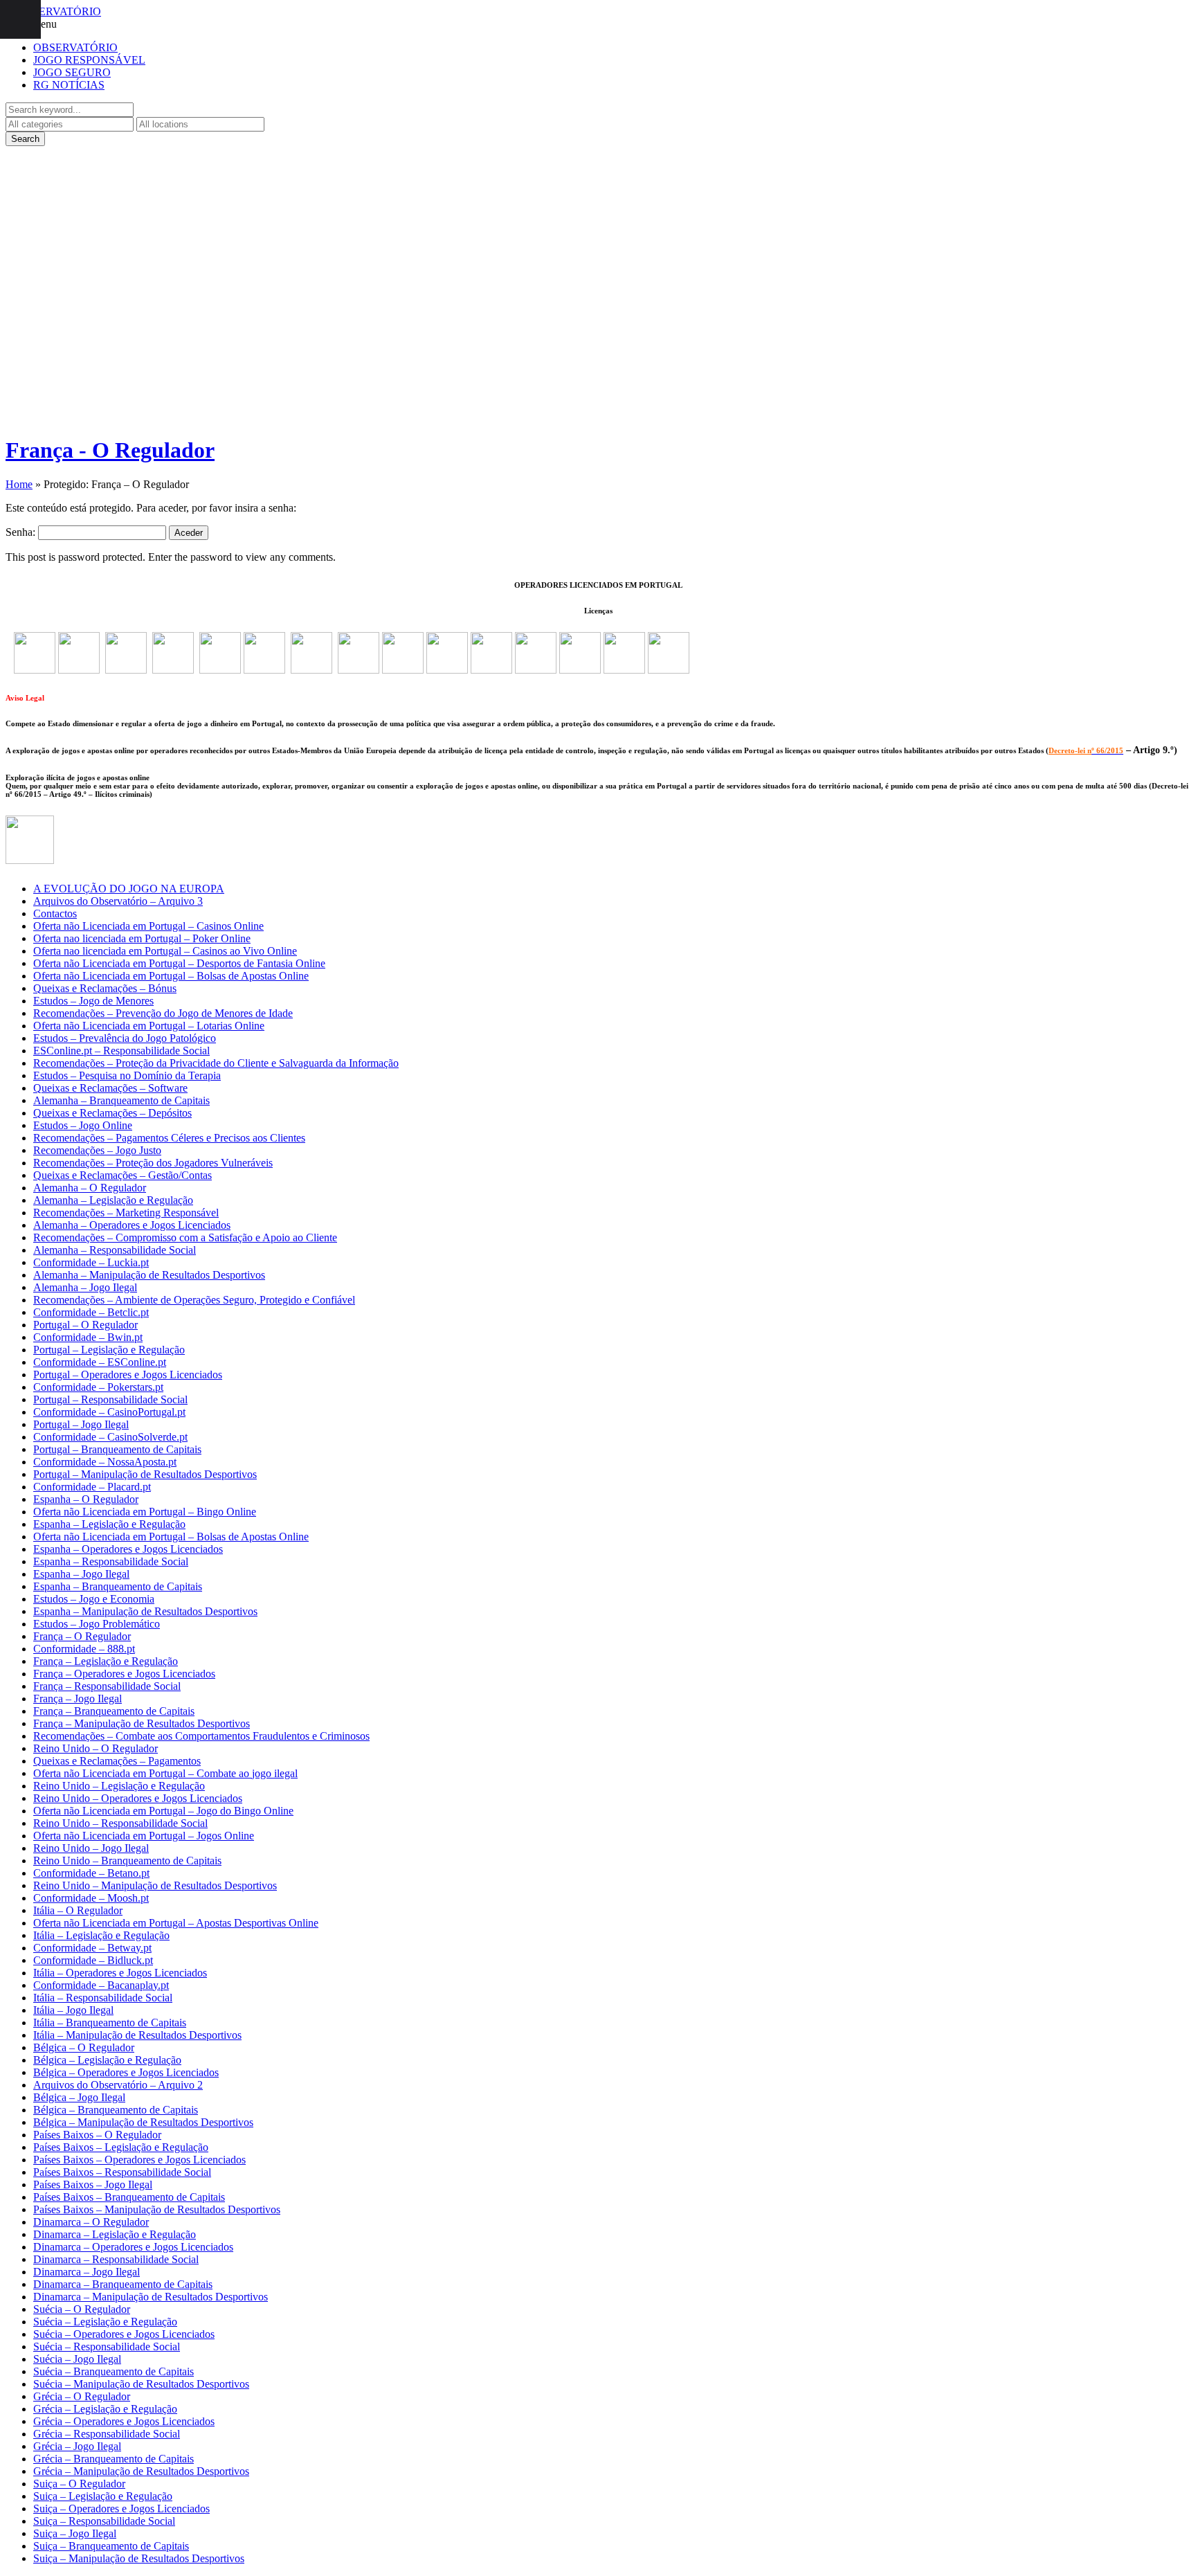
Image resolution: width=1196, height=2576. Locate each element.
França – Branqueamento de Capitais (114, 1711)
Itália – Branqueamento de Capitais (110, 2023)
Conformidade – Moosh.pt (91, 1898)
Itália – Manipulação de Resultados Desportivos (137, 2035)
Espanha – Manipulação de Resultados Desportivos (145, 1611)
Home (19, 484)
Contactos (55, 913)
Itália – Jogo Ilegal (73, 2010)
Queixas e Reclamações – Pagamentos (117, 1761)
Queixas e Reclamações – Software (110, 1088)
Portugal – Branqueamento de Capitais (117, 1449)
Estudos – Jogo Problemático (97, 1624)
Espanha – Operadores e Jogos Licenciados (128, 1549)
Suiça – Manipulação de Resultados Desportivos (139, 2558)
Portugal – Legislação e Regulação (109, 1350)
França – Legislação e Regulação (106, 1661)
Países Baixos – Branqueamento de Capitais (129, 2197)
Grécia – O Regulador (82, 2396)
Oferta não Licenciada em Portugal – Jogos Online (144, 1836)
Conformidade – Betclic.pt (91, 1312)
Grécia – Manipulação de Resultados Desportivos (141, 2471)
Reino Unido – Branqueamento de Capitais (127, 1861)
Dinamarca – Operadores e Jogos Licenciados (133, 2247)
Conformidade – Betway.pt (92, 1948)
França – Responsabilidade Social (107, 1686)
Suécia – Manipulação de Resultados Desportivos (141, 2384)
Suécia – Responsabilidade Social (107, 2347)
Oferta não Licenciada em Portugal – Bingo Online (145, 1512)
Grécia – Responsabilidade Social (107, 2434)
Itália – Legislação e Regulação (101, 1935)
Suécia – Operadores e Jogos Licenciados (124, 2334)
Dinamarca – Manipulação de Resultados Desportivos (151, 2297)
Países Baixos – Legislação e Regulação (121, 2147)
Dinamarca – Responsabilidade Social (116, 2259)
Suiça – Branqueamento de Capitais (111, 2546)
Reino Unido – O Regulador (96, 1748)
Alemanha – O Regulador (90, 1188)
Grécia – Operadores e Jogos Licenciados (124, 2421)
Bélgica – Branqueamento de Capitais (116, 2110)
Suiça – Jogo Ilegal (75, 2533)
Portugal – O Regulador (85, 1325)
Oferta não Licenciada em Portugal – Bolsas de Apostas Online (171, 976)
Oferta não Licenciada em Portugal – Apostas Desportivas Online (176, 1923)
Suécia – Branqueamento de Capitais (114, 2371)
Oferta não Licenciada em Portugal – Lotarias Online (149, 1026)
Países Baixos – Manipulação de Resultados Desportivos (157, 2209)
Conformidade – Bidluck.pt (93, 1960)
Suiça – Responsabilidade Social (104, 2521)
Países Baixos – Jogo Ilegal (93, 2185)
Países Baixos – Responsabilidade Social (122, 2172)
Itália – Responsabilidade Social (103, 1998)
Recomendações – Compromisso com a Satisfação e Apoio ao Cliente (185, 1237)
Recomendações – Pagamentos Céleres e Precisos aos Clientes (169, 1138)
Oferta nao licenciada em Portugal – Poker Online (142, 938)
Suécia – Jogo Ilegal (77, 2359)
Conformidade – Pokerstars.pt (98, 1387)
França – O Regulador (82, 1636)
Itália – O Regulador (78, 1910)
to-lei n (1080, 750)
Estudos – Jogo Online (83, 1125)
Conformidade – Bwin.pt (88, 1337)
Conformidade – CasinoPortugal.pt (109, 1412)
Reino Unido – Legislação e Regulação (119, 1786)
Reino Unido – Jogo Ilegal (91, 1848)
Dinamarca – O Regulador (91, 2222)
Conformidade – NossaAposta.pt (105, 1462)
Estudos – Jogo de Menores (93, 1001)
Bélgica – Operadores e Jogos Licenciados (126, 2072)
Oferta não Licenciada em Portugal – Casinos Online (148, 926)
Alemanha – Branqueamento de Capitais (121, 1100)
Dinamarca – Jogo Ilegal (87, 2272)
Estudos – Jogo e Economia (94, 1599)
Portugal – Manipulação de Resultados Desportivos (145, 1474)
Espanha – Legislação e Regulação (109, 1524)
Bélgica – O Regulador (84, 2047)
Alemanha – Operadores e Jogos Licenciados (132, 1225)
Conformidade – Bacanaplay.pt (101, 1985)
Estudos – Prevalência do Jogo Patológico (125, 1038)
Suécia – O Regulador (82, 2309)
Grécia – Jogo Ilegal (77, 2446)
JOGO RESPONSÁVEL (89, 60)
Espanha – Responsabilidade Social (111, 1561)
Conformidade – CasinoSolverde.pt (110, 1437)
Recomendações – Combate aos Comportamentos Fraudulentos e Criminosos (201, 1736)
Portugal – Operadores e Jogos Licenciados (128, 1375)
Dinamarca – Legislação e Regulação (115, 2234)
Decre (1058, 750)
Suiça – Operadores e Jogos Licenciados (121, 2509)
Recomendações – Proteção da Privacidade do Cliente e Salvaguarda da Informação (216, 1063)
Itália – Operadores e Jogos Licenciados (120, 1973)
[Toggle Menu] (20, 19)
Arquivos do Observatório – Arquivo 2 (118, 2085)
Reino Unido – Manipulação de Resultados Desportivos (155, 1885)
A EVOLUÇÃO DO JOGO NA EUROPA (129, 889)
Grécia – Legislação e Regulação (105, 2409)
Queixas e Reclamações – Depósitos (112, 1113)
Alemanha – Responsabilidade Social (115, 1250)
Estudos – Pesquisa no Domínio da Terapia (127, 1075)
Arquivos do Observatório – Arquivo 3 (118, 901)
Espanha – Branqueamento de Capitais (118, 1586)
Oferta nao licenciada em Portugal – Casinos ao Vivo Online (165, 951)
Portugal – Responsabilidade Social (110, 1399)
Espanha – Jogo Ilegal (81, 1574)
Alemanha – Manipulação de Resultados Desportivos (149, 1275)
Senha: (22, 532)
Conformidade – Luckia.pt (91, 1262)
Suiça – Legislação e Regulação (103, 2496)
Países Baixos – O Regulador (97, 2135)
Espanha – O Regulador (86, 1499)
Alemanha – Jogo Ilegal (85, 1287)
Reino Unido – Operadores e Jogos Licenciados (138, 1798)
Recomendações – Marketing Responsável (126, 1213)
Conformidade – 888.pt (84, 1649)
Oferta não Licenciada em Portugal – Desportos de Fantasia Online (179, 963)
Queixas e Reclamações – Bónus (105, 988)
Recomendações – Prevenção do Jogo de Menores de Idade (163, 1013)
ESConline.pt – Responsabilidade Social (121, 1051)
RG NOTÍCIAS (69, 85)
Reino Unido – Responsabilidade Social (120, 1823)
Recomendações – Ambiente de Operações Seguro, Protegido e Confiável (194, 1300)
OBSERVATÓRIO (75, 47)
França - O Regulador (110, 450)
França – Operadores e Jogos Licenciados (124, 1674)
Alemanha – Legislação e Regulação (113, 1200)
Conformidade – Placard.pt (92, 1487)
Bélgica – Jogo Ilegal (79, 2097)
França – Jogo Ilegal (78, 1699)
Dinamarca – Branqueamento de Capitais (123, 2284)
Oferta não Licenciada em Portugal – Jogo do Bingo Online (163, 1811)
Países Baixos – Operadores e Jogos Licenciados (139, 2160)
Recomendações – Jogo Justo (97, 1150)
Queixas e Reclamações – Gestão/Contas (123, 1175)
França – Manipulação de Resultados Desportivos (142, 1723)
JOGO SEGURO (72, 72)
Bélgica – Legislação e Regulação (107, 2060)
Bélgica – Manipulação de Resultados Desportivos (143, 2122)
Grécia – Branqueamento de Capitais (114, 2459)
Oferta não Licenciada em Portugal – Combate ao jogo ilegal (165, 1773)
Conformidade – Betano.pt (91, 1873)
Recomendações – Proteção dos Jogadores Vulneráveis (153, 1163)
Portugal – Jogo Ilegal (81, 1424)
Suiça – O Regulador (79, 2484)
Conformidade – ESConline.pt (100, 1362)
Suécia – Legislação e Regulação (105, 2322)
